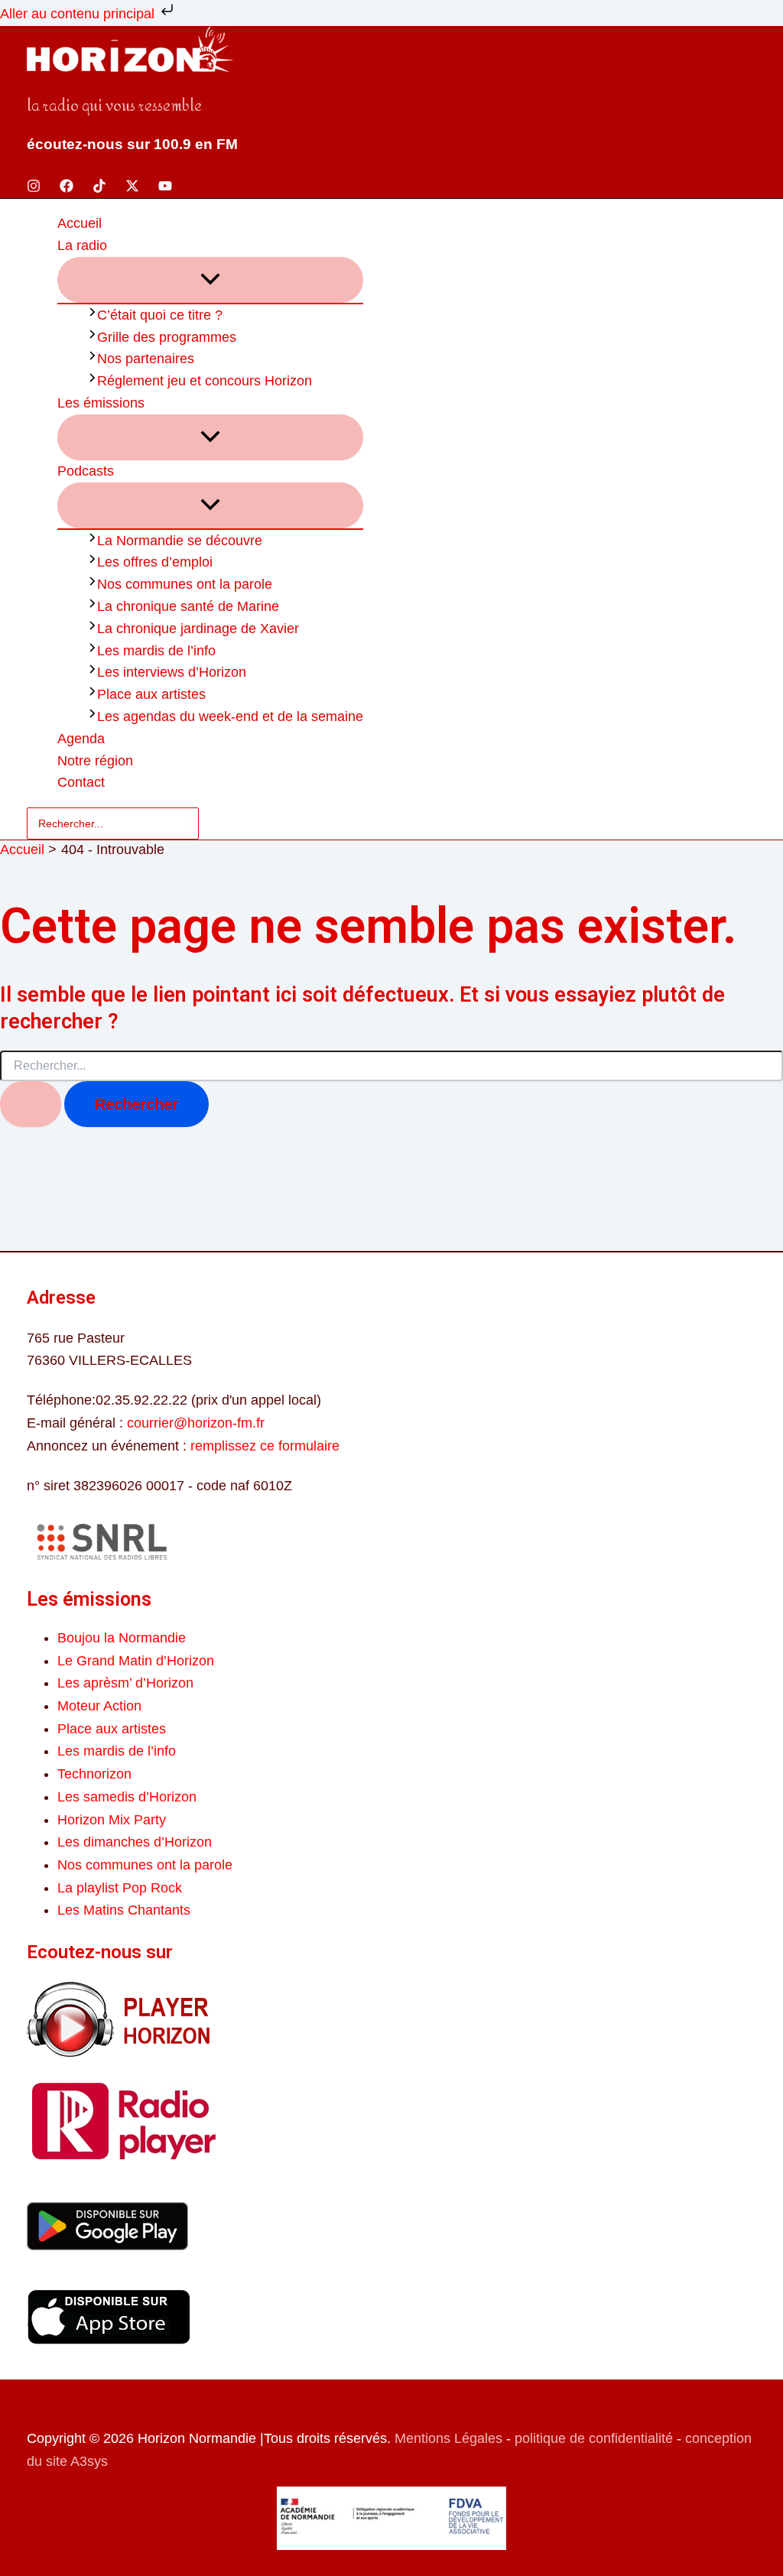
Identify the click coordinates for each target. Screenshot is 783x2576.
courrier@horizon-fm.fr (196, 1423)
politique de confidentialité (594, 2438)
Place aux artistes (112, 1729)
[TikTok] (99, 188)
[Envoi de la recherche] (31, 1104)
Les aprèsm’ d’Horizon (125, 1683)
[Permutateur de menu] (210, 280)
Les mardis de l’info (117, 1751)
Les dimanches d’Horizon (135, 1842)
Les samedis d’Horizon (127, 1797)
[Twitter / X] (132, 188)
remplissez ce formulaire (265, 1446)
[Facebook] (67, 188)
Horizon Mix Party (112, 1820)
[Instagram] (34, 188)
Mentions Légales (448, 2438)
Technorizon (94, 1774)
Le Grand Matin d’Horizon (136, 1661)
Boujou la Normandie (122, 1638)
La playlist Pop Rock (120, 1888)
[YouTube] (165, 188)
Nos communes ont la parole (145, 1865)
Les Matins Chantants (124, 1910)
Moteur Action (99, 1706)
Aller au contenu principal (79, 14)
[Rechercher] (190, 823)
